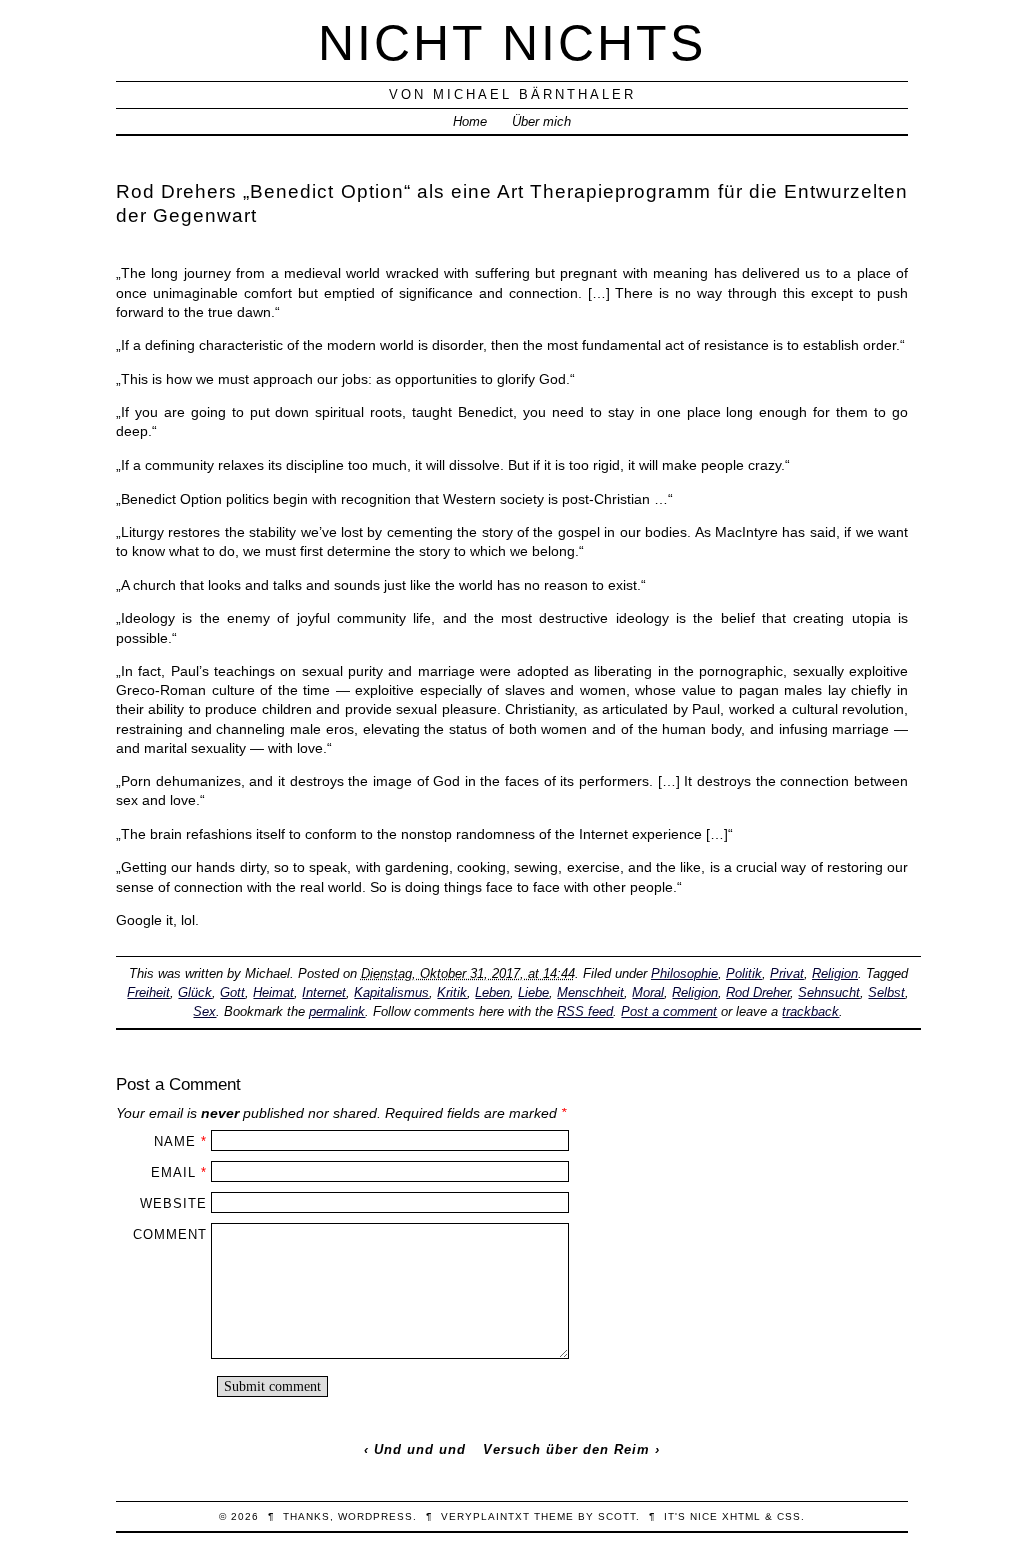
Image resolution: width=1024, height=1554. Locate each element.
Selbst (886, 992)
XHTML (741, 1516)
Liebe (533, 992)
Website (173, 1203)
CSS (789, 1516)
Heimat (273, 992)
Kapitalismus (391, 992)
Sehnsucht (829, 992)
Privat (787, 973)
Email (173, 1172)
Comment (170, 1234)
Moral (648, 992)
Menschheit (590, 992)
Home (470, 121)
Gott (232, 992)
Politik (744, 973)
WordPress (375, 1516)
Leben (492, 992)
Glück (195, 992)
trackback (810, 1011)
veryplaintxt (485, 1516)
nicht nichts (512, 42)
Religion (835, 973)
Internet (324, 992)
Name (175, 1141)
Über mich (541, 121)
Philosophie (684, 973)
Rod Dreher (758, 992)
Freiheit (148, 992)
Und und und (420, 1449)
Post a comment (669, 1011)
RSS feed (585, 1011)
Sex (204, 1011)
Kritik (452, 992)
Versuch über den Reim (566, 1449)
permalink (337, 1011)
